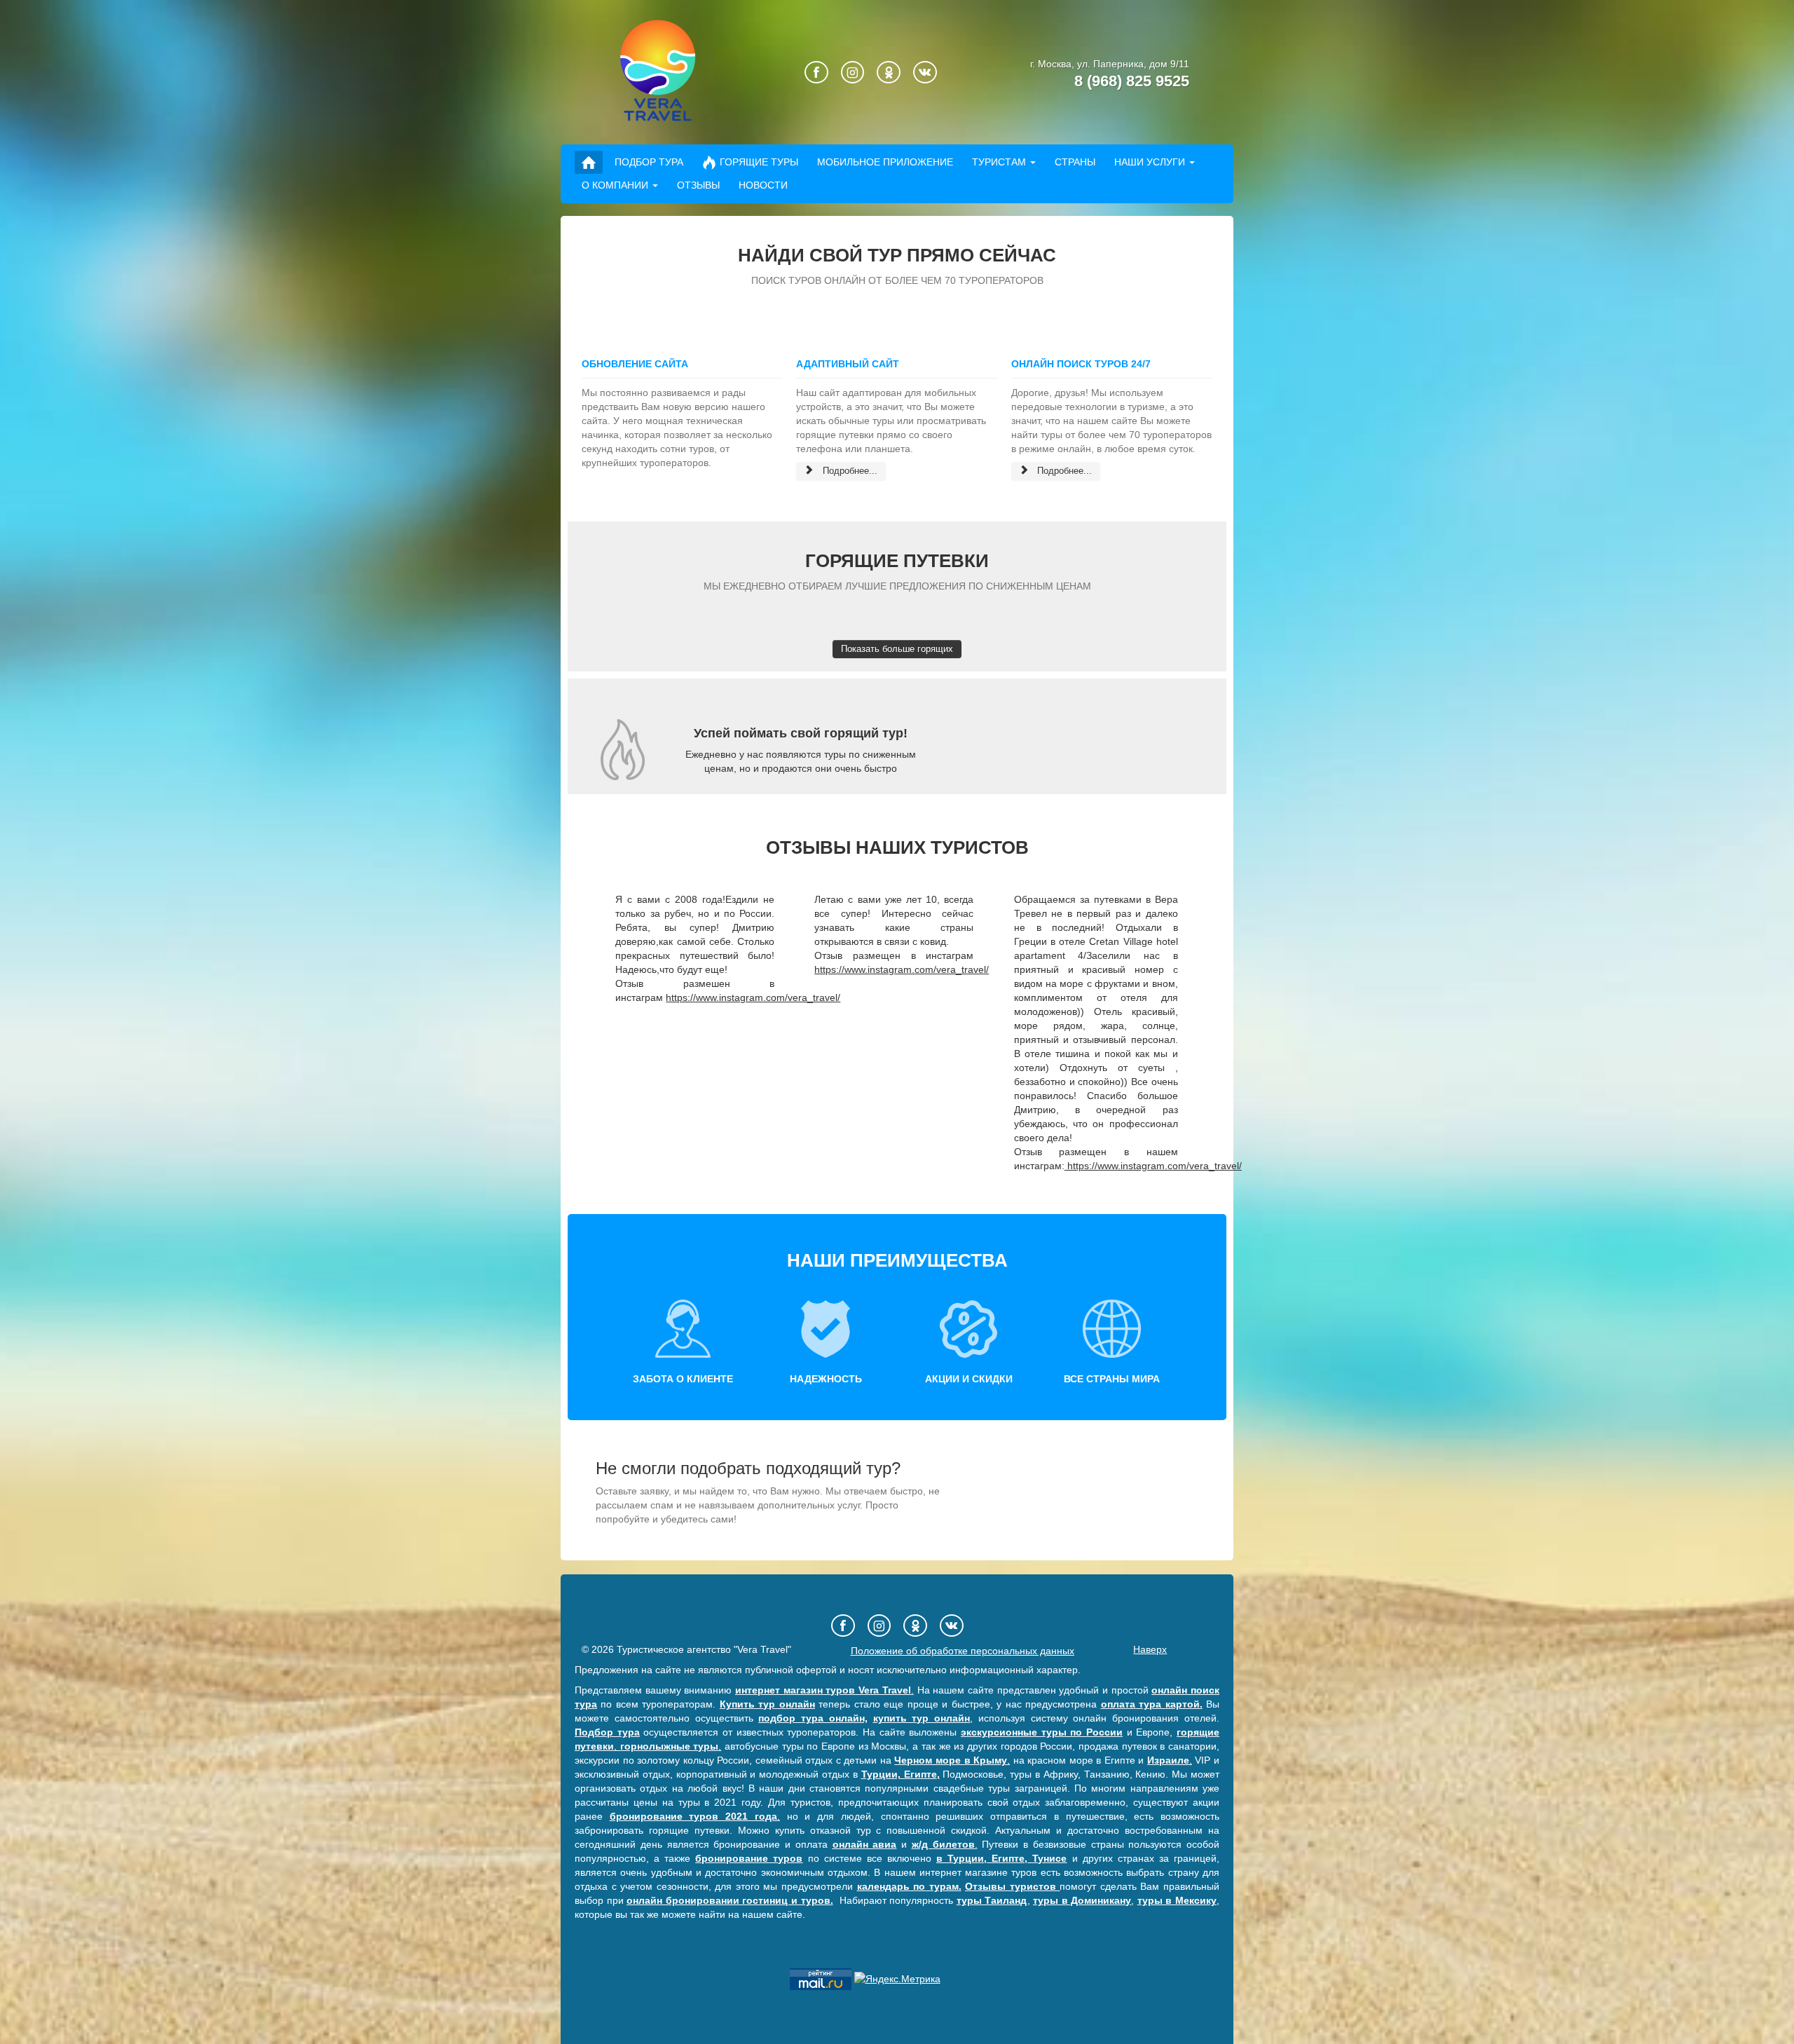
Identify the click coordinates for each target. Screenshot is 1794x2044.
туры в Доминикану (1082, 1900)
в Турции (960, 1858)
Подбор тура (649, 162)
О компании (615, 185)
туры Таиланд (992, 1900)
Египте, (1009, 1858)
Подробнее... (849, 471)
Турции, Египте (899, 1774)
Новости (763, 185)
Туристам (999, 162)
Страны (1075, 162)
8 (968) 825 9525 (1132, 81)
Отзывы (698, 185)
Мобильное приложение (885, 162)
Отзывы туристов (1012, 1886)
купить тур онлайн (922, 1718)
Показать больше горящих (897, 649)
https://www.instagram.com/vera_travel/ (753, 997)
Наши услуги (1150, 162)
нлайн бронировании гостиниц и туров (731, 1900)
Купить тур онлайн (767, 1704)
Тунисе (1049, 1858)
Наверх (1150, 1649)
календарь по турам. (909, 1886)
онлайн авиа (865, 1844)
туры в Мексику (1177, 1900)
